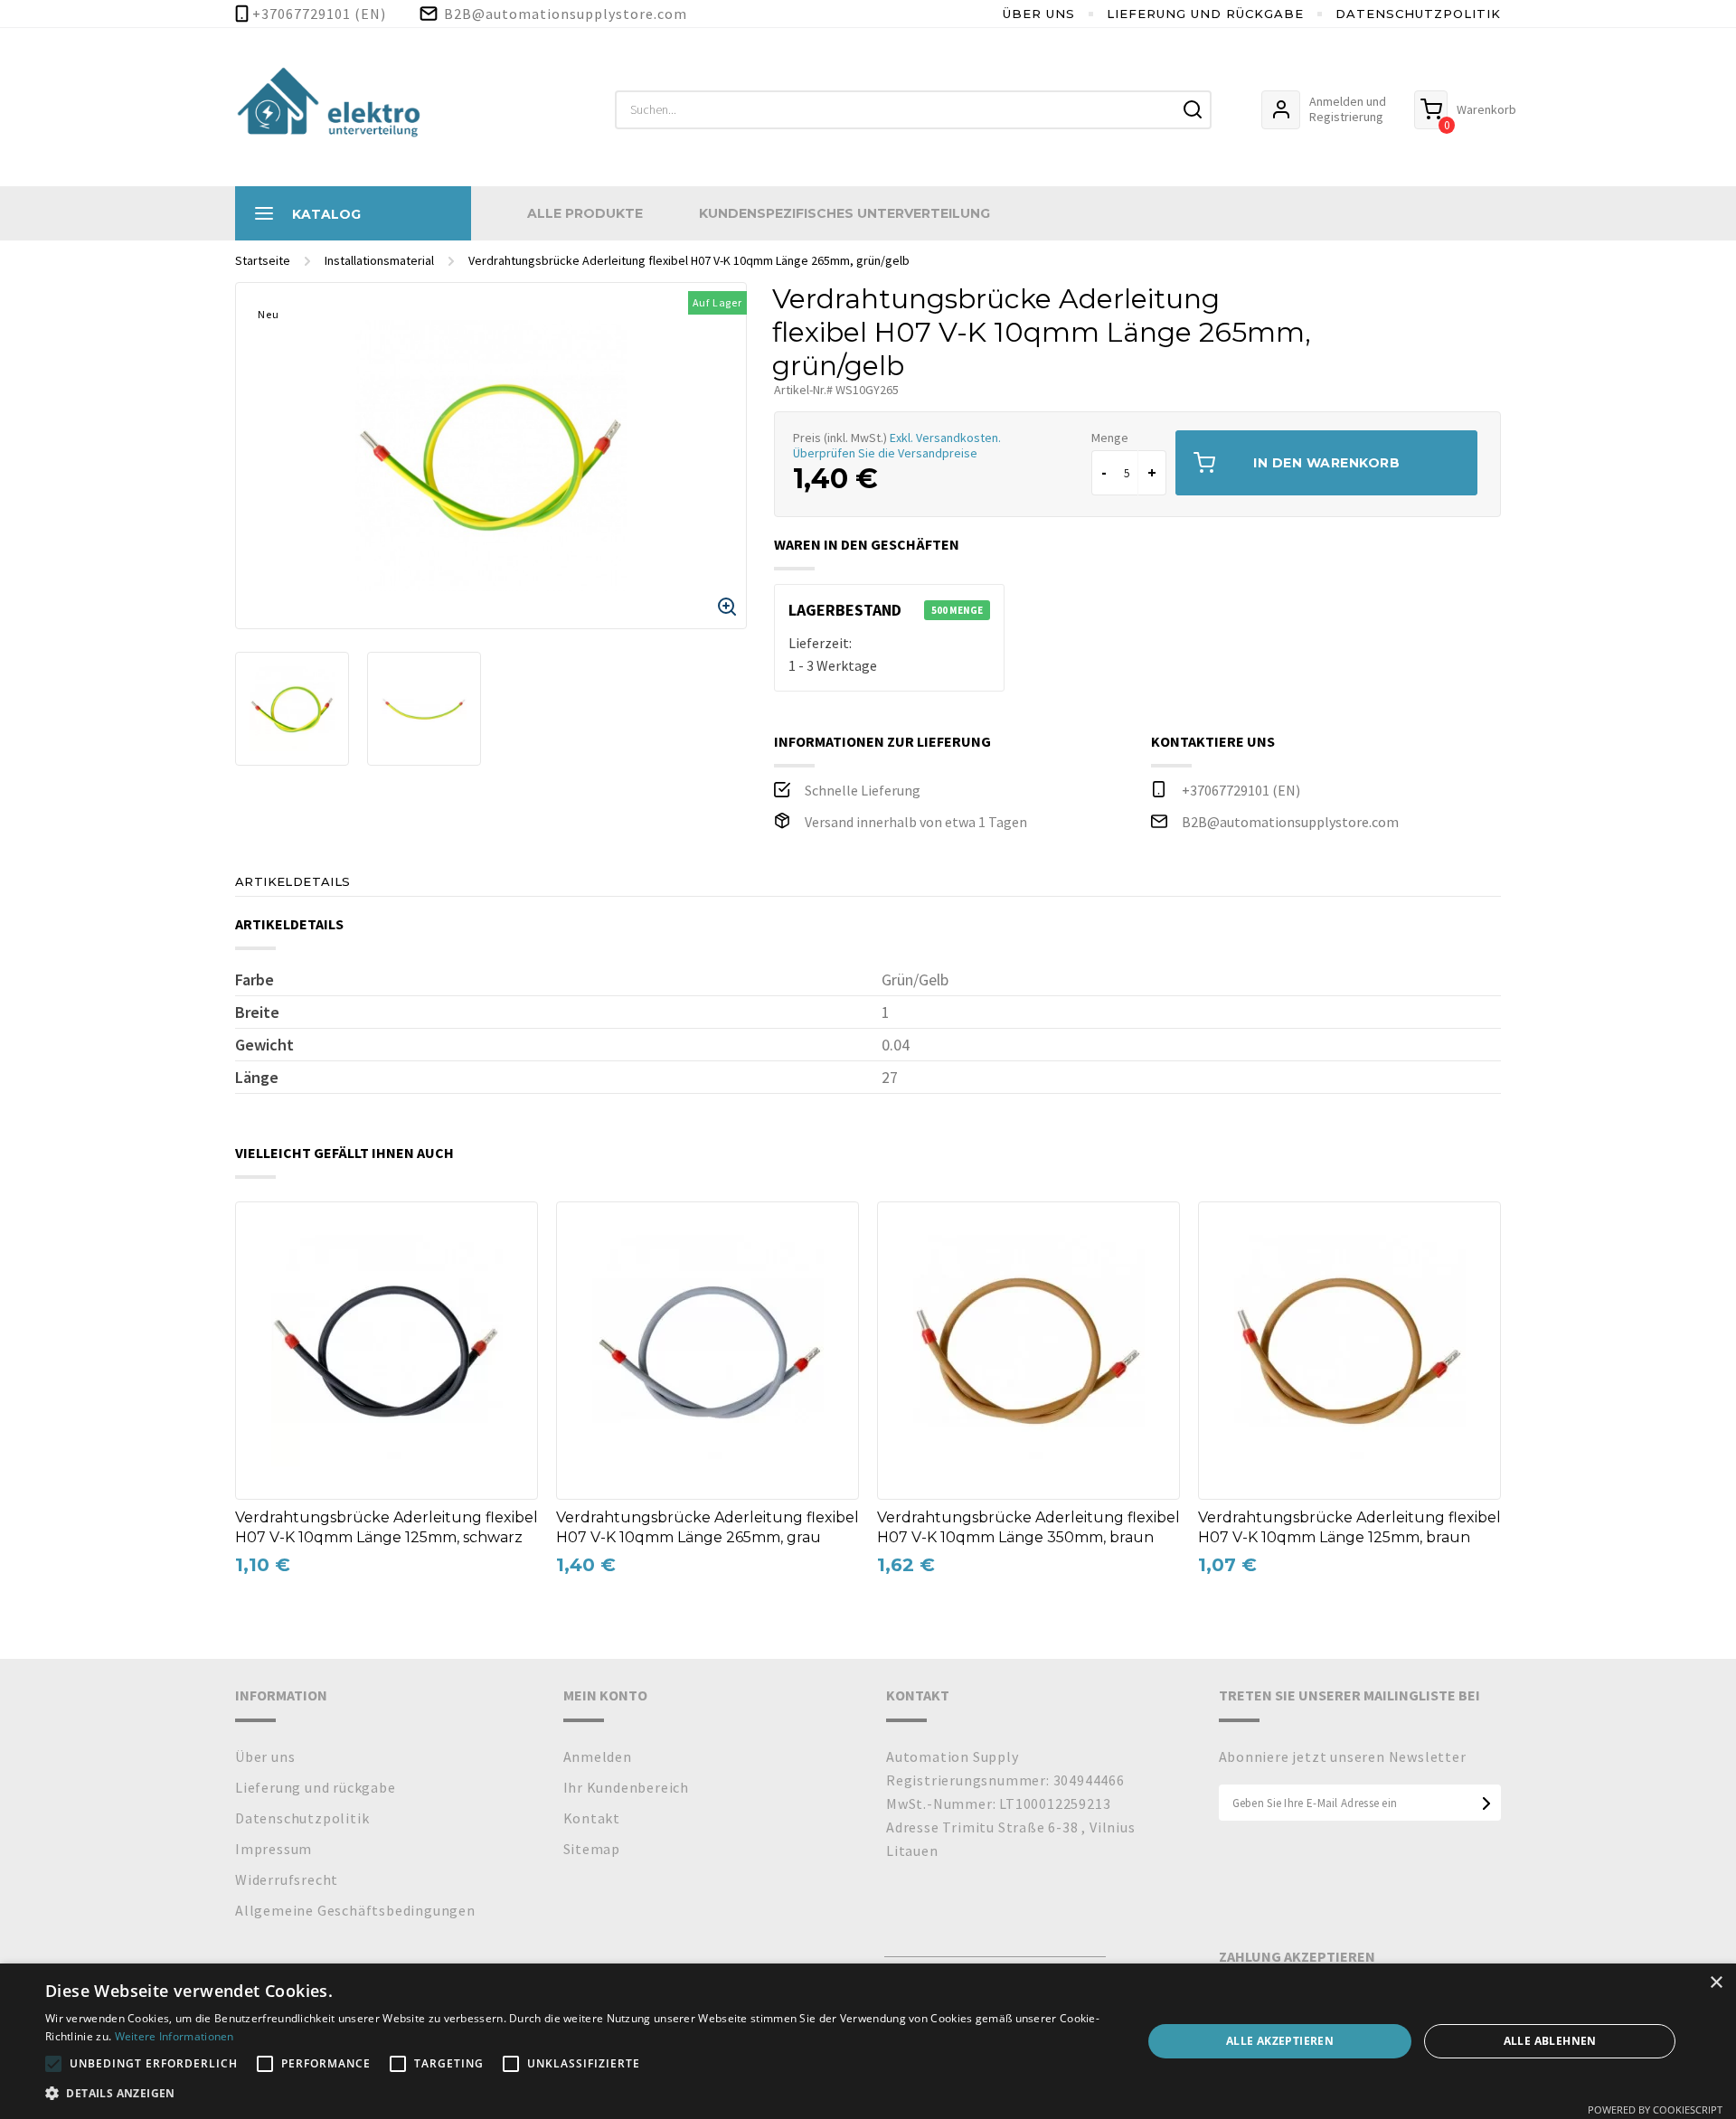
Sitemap (592, 1849)
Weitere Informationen (175, 2036)
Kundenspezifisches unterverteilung (844, 213)
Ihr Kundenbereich (627, 1787)
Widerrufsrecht (287, 1879)
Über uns (1039, 14)
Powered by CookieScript (1655, 2110)
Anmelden (598, 1756)
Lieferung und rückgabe (1205, 14)
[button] (577, 2094)
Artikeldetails (293, 881)
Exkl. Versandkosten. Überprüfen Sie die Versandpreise (897, 445)
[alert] (868, 2041)
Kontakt (592, 1818)
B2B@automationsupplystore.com (1290, 822)
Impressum (274, 1849)
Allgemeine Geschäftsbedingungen (355, 1910)
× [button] (1716, 1983)
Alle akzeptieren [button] (1280, 2041)
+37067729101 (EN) (1241, 790)
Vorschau (261, 1266)
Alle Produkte (585, 213)
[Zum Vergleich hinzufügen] (261, 1229)
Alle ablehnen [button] (1550, 2041)
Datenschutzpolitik (1418, 14)
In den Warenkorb (1326, 463)
